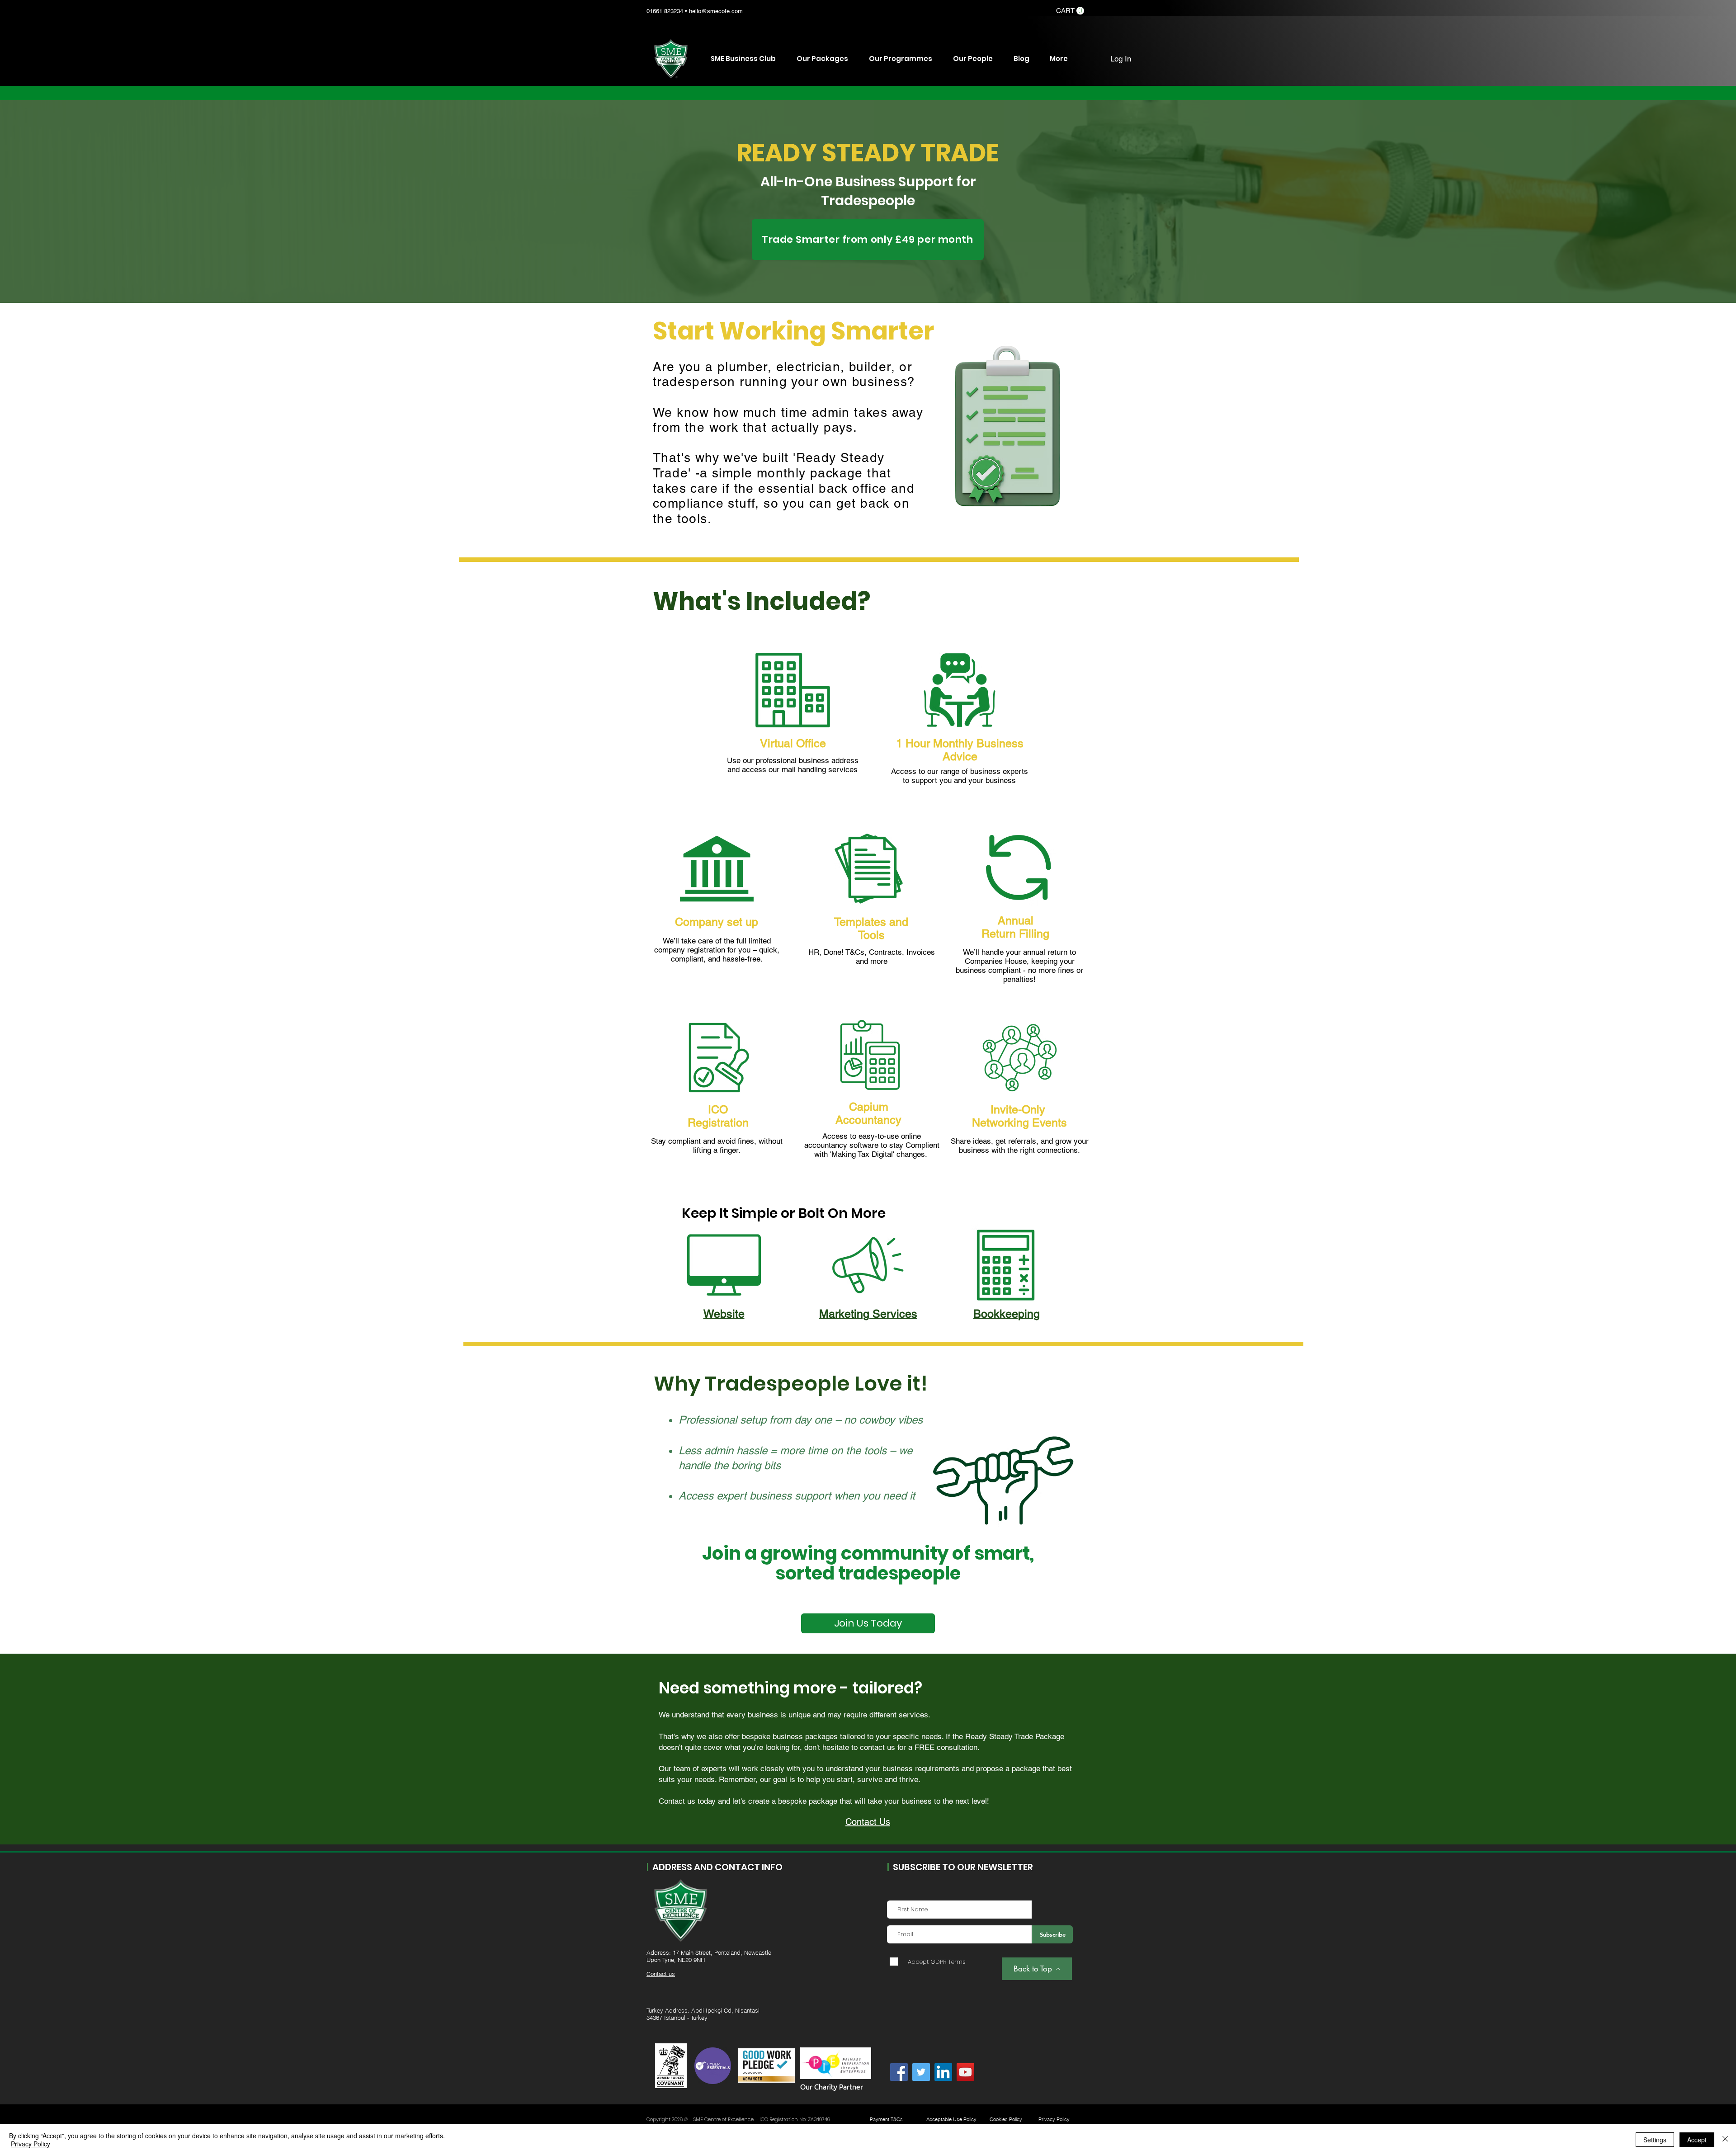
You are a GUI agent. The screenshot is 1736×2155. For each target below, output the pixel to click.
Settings (1655, 2140)
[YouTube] (965, 2072)
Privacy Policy (31, 2144)
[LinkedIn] (943, 2072)
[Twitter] (921, 2072)
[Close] (1725, 2140)
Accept (1697, 2140)
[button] (1070, 11)
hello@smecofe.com (716, 11)
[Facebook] (899, 2072)
